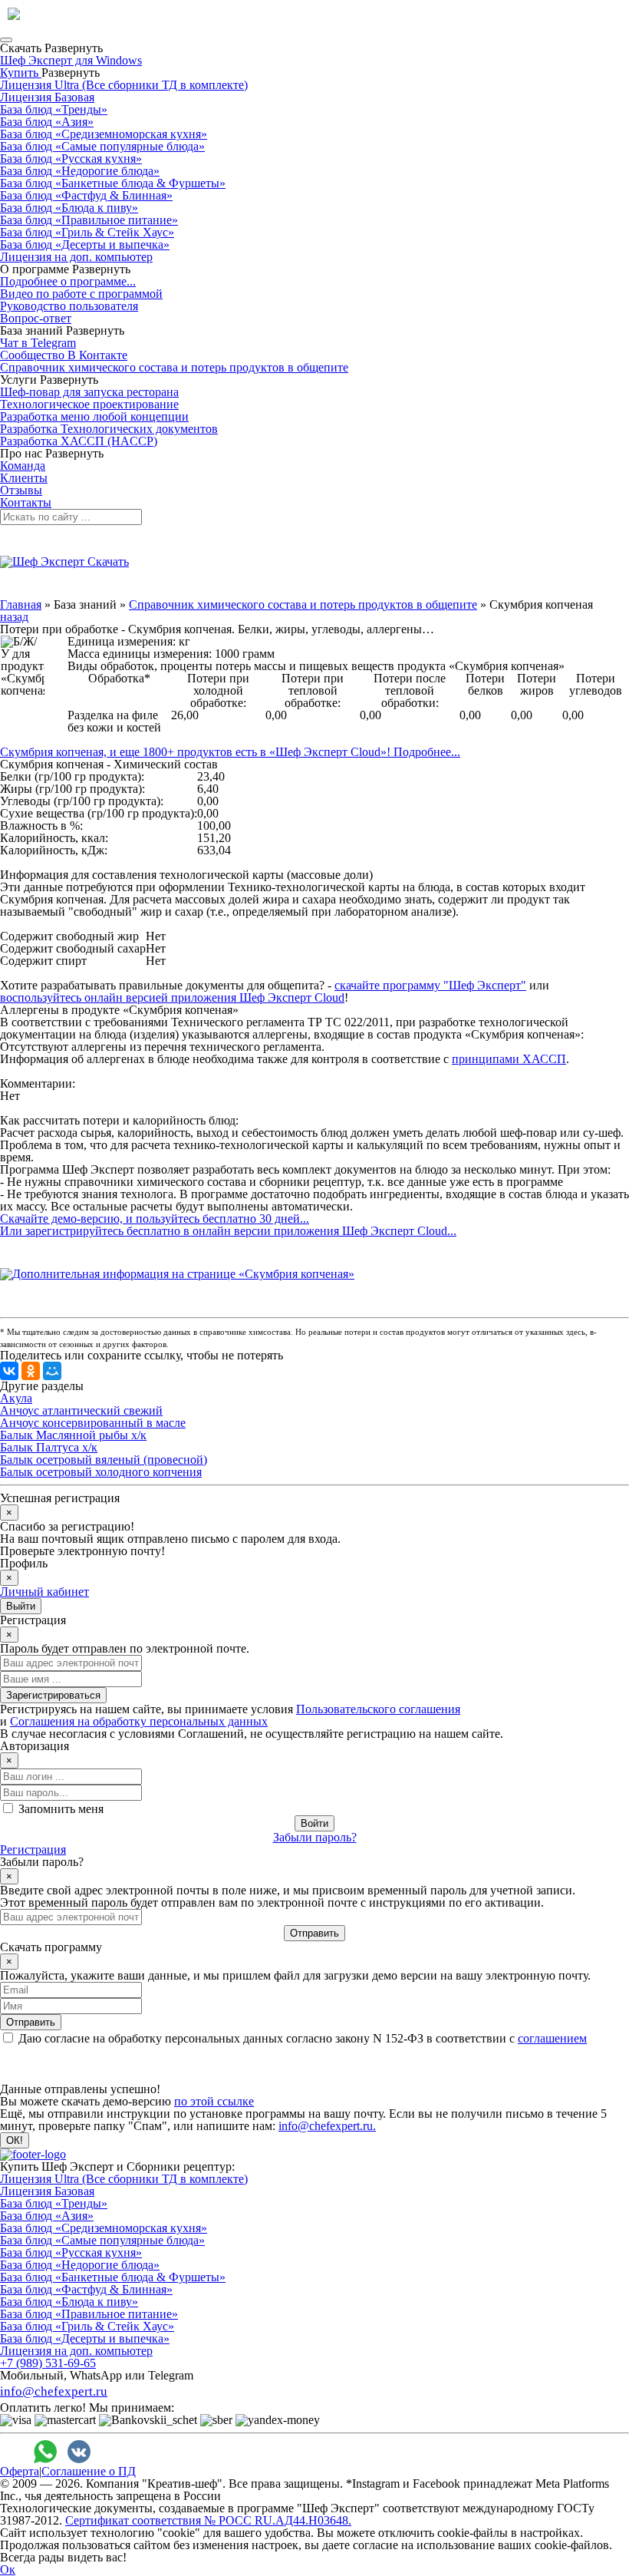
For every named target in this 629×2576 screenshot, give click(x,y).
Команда (23, 466)
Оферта (20, 2471)
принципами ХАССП (509, 1059)
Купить (21, 73)
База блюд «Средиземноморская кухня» (104, 134)
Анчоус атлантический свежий (81, 1410)
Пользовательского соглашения (378, 1709)
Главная (21, 604)
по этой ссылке (214, 2101)
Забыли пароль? (315, 1837)
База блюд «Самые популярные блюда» (102, 146)
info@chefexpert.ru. (327, 2126)
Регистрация (33, 1849)
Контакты (26, 502)
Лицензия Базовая (47, 97)
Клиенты (24, 478)
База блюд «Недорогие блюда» (80, 171)
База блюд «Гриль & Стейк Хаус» (87, 232)
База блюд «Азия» (47, 122)
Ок (8, 2569)
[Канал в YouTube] (180, 2452)
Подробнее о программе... (68, 281)
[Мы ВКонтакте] (79, 2452)
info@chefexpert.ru (54, 2391)
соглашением (552, 2038)
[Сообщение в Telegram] (113, 2452)
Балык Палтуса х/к (49, 1447)
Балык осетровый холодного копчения (101, 1472)
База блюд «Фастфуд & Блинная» (86, 195)
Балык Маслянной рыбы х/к (73, 1435)
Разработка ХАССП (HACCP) (79, 441)
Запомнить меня (61, 1809)
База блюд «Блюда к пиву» (69, 208)
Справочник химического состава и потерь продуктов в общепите (174, 367)
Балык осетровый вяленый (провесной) (104, 1460)
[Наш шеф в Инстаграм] (147, 2452)
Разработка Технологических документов (109, 429)
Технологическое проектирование (89, 404)
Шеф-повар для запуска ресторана (89, 392)
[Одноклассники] (31, 1371)
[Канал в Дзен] (214, 2452)
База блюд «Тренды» (54, 109)
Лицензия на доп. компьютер (76, 257)
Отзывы (21, 490)
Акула (16, 1398)
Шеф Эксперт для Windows (71, 60)
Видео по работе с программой (81, 294)
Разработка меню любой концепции (94, 416)
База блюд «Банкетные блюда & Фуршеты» (113, 183)
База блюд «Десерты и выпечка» (85, 244)
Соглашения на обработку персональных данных (139, 1721)
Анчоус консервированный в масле (93, 1423)
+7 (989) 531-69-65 (48, 2363)
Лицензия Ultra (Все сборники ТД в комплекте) (124, 85)
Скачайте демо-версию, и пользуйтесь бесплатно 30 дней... (155, 1219)
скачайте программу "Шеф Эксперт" (430, 985)
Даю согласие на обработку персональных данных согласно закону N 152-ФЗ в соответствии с (303, 2038)
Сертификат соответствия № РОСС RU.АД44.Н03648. (208, 2520)
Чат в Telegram (38, 343)
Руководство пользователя (69, 306)
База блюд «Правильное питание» (89, 220)
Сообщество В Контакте (64, 355)
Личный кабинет (44, 1592)
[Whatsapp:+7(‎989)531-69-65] (45, 2452)
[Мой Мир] (52, 1371)
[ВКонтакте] (9, 1371)
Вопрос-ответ (36, 318)
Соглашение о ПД (89, 2471)
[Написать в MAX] (12, 2452)
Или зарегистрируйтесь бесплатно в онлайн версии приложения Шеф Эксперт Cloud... (228, 1231)
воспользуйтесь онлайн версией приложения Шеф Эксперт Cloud (172, 997)
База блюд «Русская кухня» (71, 159)
